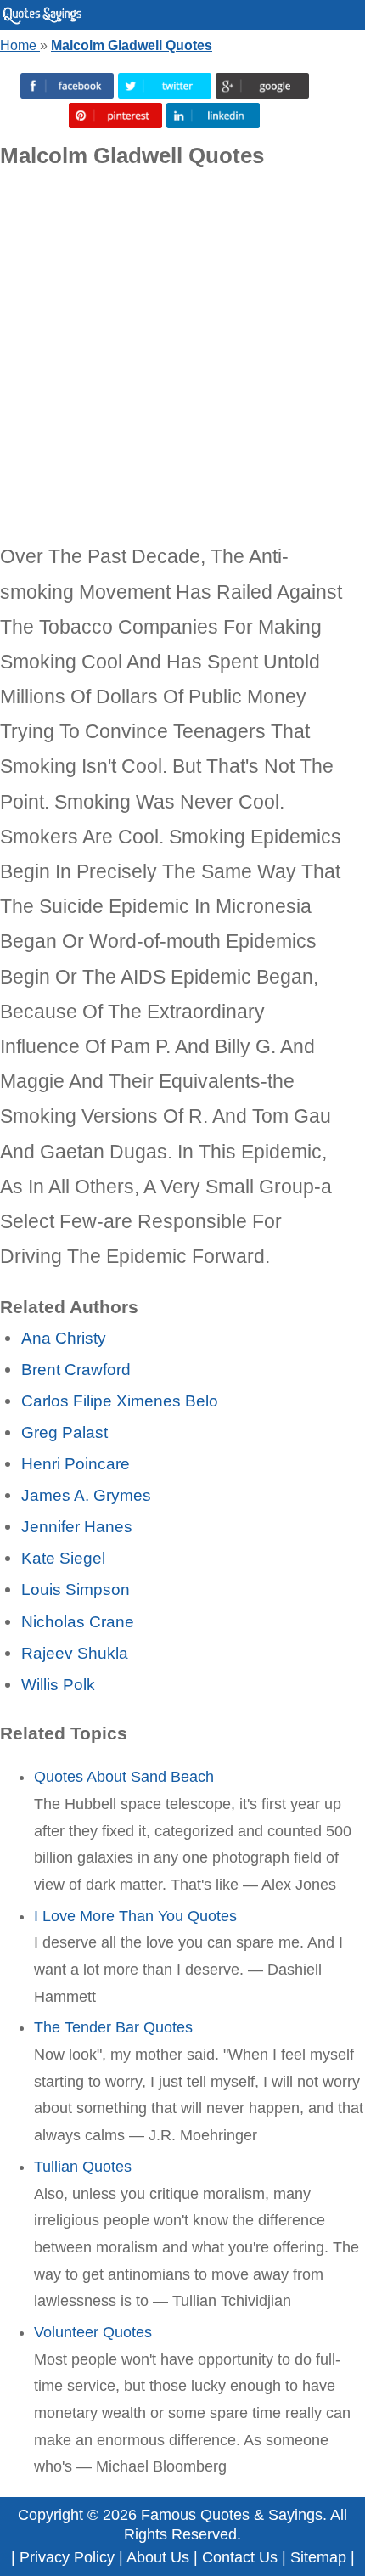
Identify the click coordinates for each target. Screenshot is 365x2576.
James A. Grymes (86, 1495)
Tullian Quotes (83, 2167)
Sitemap (318, 2557)
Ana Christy (64, 1338)
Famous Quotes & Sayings (232, 2515)
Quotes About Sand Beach (124, 1777)
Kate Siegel (63, 1558)
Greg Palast (65, 1432)
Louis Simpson (76, 1589)
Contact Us (240, 2557)
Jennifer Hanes (77, 1526)
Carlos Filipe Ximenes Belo (120, 1401)
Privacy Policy (67, 2557)
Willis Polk (58, 1684)
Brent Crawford (76, 1369)
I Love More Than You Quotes (135, 1916)
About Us (158, 2557)
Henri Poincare (76, 1463)
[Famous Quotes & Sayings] (42, 20)
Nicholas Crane (78, 1621)
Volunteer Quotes (93, 2332)
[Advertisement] (182, 357)
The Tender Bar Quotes (113, 2027)
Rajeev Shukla (75, 1653)
